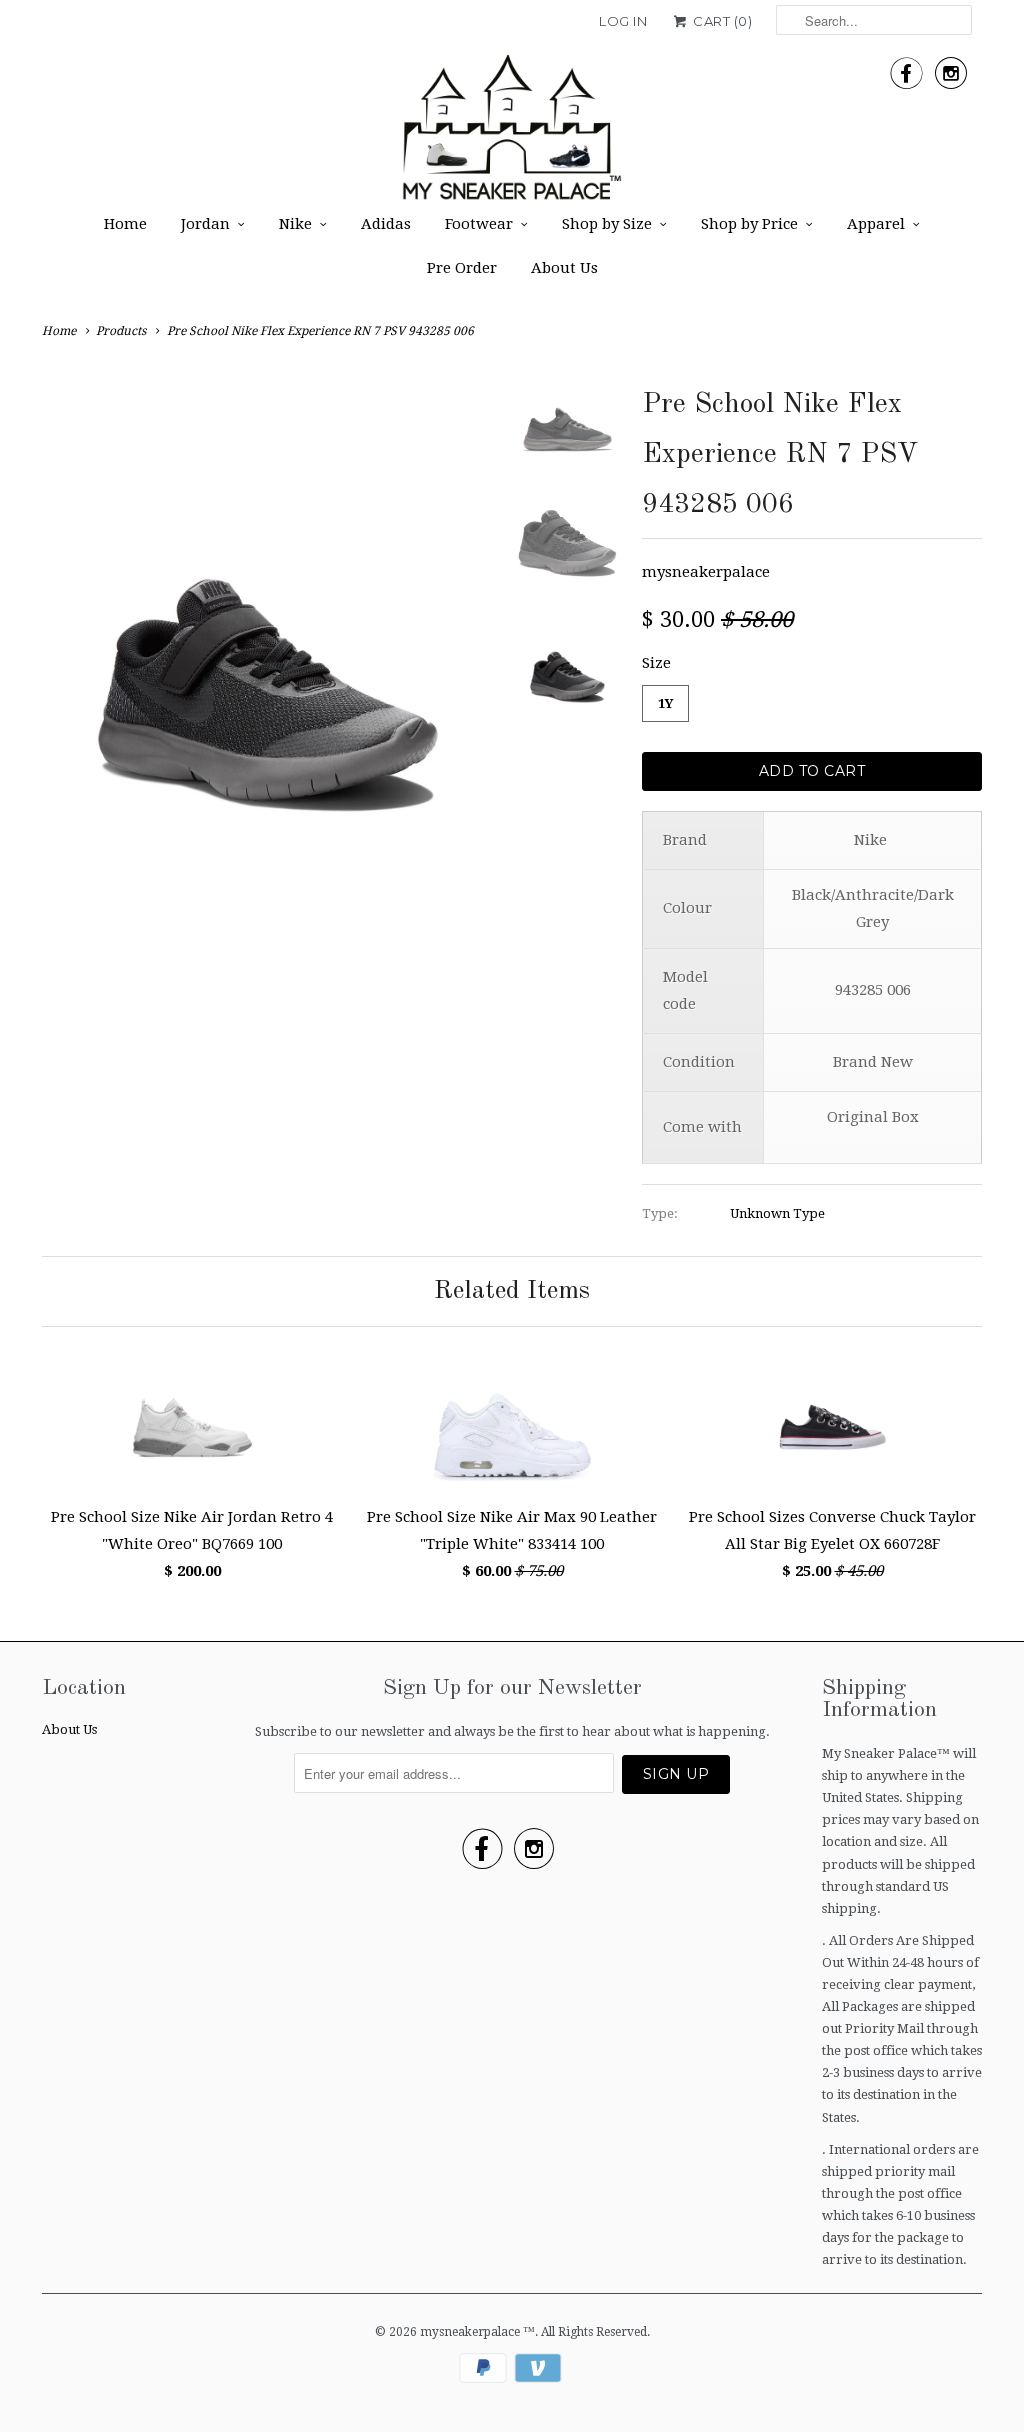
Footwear (479, 224)
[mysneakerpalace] (512, 134)
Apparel (876, 224)
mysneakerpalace (706, 572)
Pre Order (462, 268)
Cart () (721, 21)
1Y (665, 703)
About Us (564, 268)
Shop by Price (749, 224)
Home (125, 224)
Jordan (205, 224)
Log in (623, 21)
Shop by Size (607, 224)
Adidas (386, 224)
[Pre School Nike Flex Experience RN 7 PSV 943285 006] (268, 606)
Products (121, 331)
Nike (295, 224)
